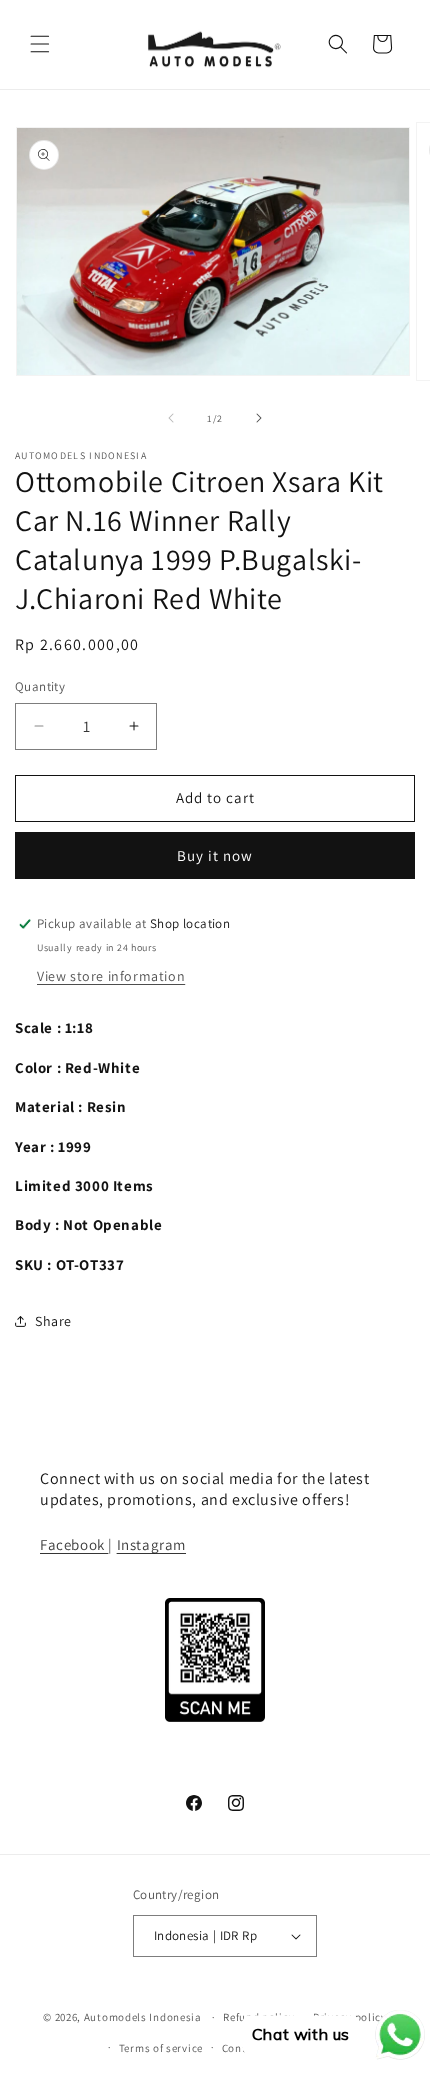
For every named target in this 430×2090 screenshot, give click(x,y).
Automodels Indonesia (143, 2017)
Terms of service (161, 2048)
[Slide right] (259, 418)
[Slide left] (171, 418)
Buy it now (215, 855)
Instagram (151, 1544)
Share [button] (53, 1321)
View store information (111, 976)
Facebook (74, 1544)
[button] (40, 44)
